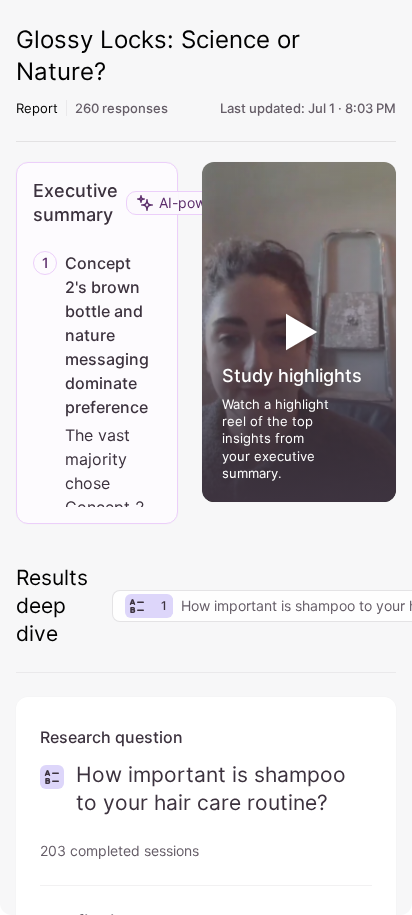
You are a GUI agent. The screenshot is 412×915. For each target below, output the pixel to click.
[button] (299, 332)
